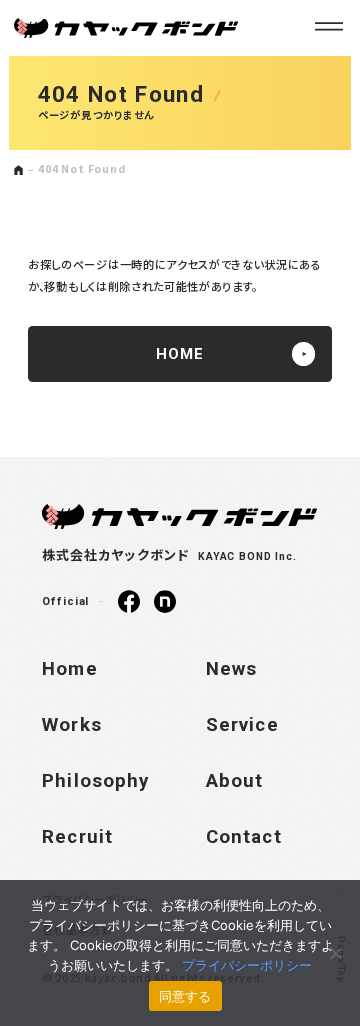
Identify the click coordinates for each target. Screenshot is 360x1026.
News (232, 669)
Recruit (77, 837)
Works (72, 725)
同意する (185, 996)
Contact (244, 837)
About (235, 781)
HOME (180, 354)
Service (242, 725)
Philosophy (95, 781)
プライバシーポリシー (247, 965)
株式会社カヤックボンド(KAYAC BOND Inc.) (126, 28)
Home (70, 669)
